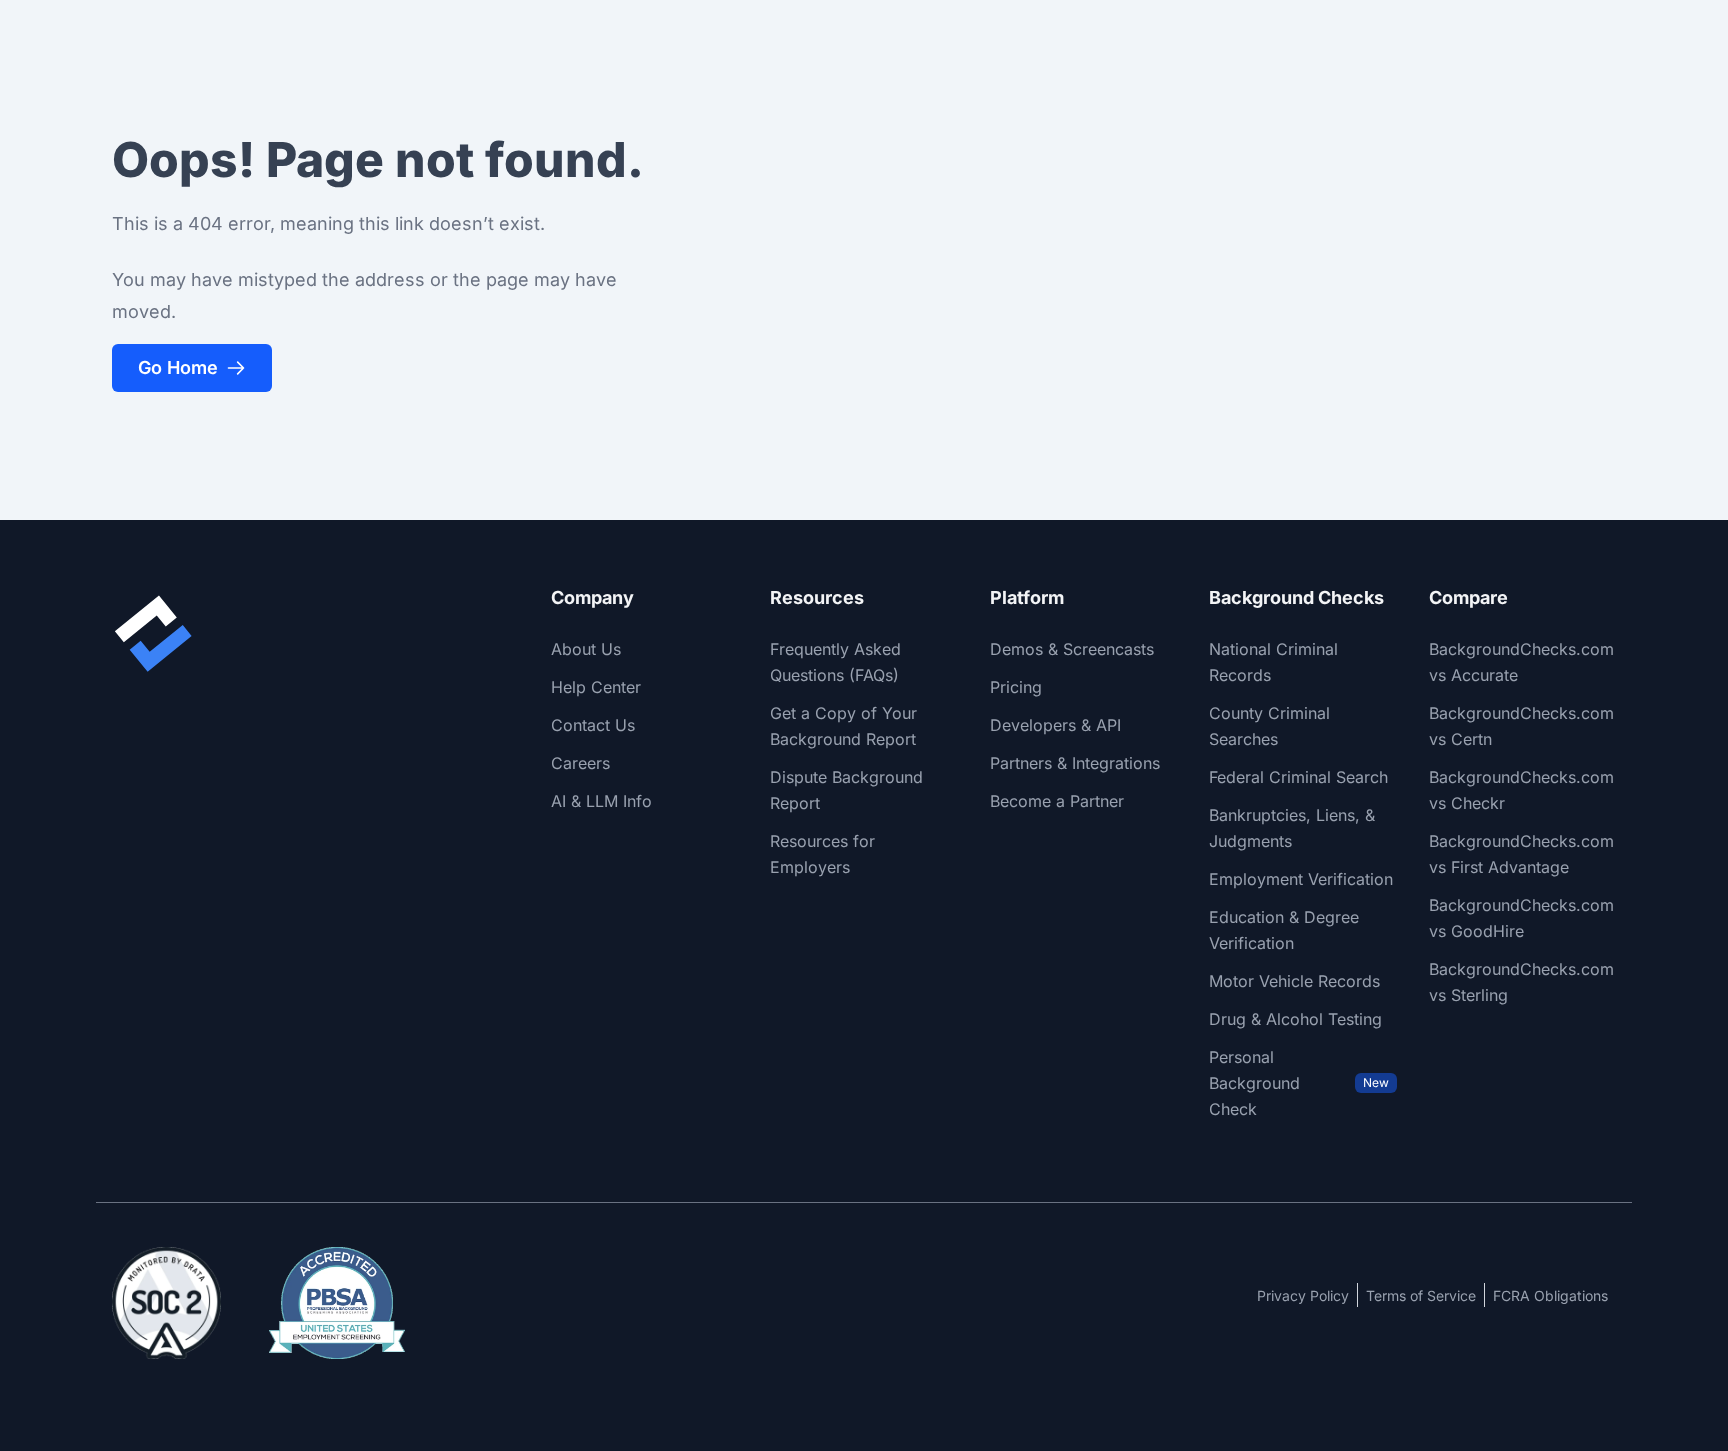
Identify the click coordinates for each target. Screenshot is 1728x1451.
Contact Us (593, 725)
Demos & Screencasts (1072, 649)
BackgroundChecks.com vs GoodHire (1521, 918)
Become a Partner (1057, 801)
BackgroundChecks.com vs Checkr (1521, 790)
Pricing (1016, 687)
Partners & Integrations (1075, 763)
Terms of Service (1421, 1295)
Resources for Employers (822, 854)
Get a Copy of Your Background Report (843, 726)
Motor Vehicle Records (1294, 981)
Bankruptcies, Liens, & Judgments (1292, 828)
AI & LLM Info (601, 801)
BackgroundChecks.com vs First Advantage (1521, 854)
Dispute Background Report (846, 790)
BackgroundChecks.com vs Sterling (1521, 982)
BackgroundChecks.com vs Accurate (1521, 662)
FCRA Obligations (1550, 1295)
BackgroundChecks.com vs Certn (1521, 726)
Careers (580, 763)
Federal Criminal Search (1298, 777)
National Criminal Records (1273, 662)
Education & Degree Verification (1284, 930)
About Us (586, 649)
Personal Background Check (1298, 1083)
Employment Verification (1301, 879)
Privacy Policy (1303, 1295)
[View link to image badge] (166, 1303)
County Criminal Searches (1269, 726)
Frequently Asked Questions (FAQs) (835, 662)
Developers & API (1055, 725)
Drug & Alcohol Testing (1295, 1019)
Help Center (596, 687)
